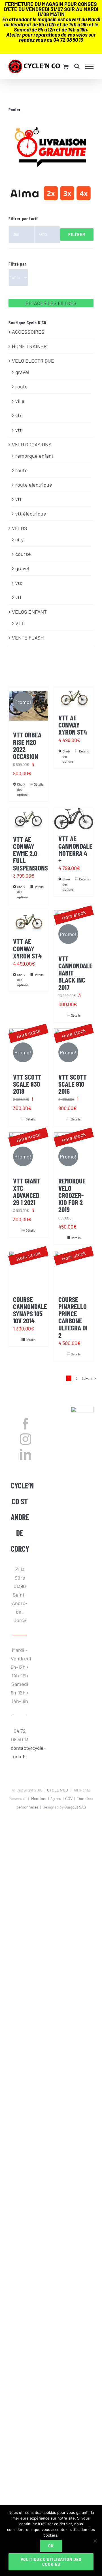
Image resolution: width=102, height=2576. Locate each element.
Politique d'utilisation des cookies (51, 2562)
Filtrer (77, 235)
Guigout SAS (75, 1807)
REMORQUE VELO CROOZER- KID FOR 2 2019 (72, 1195)
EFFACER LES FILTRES (51, 303)
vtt (19, 430)
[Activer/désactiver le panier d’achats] (66, 67)
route (22, 386)
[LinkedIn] (25, 1454)
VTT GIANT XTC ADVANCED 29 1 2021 (27, 1191)
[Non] (95, 2541)
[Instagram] (25, 1439)
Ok (51, 2546)
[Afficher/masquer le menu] (89, 66)
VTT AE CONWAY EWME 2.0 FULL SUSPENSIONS (30, 853)
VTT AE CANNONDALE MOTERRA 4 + (75, 849)
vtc (19, 415)
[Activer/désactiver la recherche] (77, 66)
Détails (39, 784)
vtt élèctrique (31, 514)
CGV (69, 1798)
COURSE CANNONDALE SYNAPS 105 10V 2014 (30, 1310)
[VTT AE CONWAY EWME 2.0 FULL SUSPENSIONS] (28, 819)
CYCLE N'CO (58, 1790)
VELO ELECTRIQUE (33, 361)
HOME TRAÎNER (29, 346)
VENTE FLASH (28, 638)
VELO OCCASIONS (32, 444)
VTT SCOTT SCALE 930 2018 (27, 1084)
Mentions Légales (46, 1798)
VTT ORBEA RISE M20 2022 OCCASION (27, 745)
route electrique (34, 485)
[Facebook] (25, 1424)
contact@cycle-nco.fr (20, 1752)
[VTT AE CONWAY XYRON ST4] (74, 697)
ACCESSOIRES (28, 332)
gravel (22, 372)
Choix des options (23, 789)
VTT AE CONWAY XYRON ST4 (73, 725)
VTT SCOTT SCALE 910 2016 (73, 1084)
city (19, 539)
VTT (20, 623)
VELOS (20, 528)
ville (20, 401)
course (23, 554)
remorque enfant (34, 456)
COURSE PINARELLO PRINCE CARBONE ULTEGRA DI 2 (73, 1317)
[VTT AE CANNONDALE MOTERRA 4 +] (74, 819)
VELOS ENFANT (29, 612)
